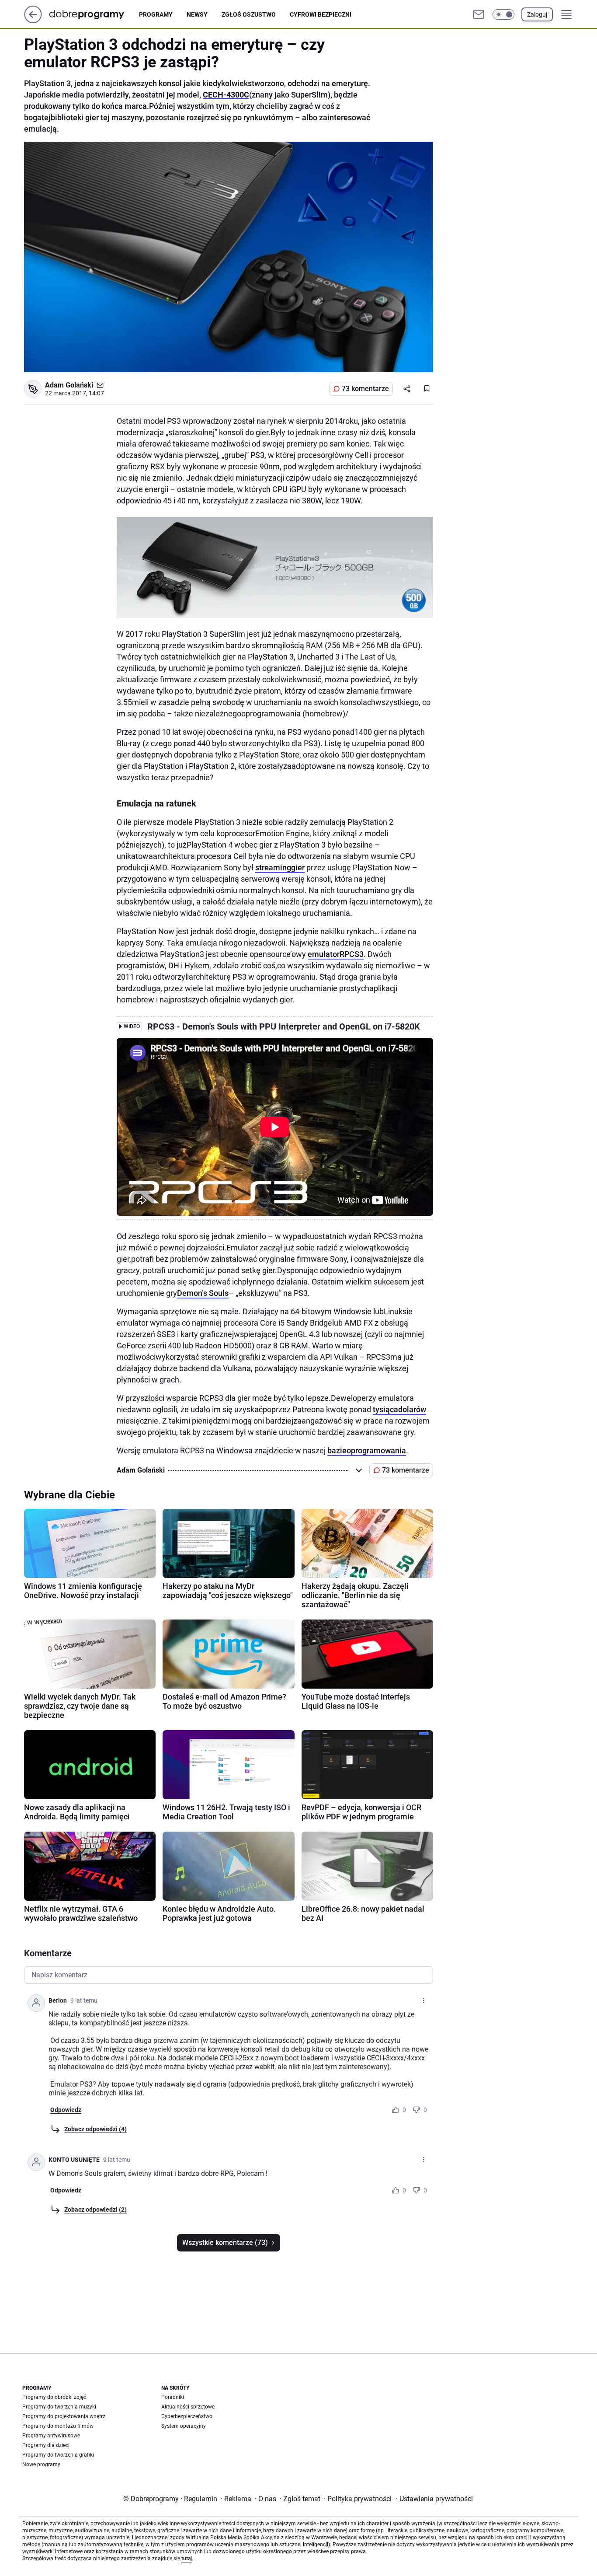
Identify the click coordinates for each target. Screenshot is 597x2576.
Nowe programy (41, 2464)
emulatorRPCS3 (336, 954)
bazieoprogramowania (367, 1450)
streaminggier (280, 867)
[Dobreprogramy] (94, 14)
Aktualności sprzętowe (188, 2407)
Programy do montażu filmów (58, 2426)
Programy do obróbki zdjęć (54, 2397)
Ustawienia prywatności (434, 2499)
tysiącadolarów (399, 1409)
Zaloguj (537, 14)
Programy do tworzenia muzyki (59, 2407)
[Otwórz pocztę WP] (479, 14)
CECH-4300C (226, 95)
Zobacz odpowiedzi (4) (95, 2129)
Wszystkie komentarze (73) (225, 2243)
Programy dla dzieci (46, 2445)
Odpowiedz (66, 2110)
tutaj (187, 2559)
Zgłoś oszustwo (249, 14)
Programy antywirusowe (51, 2436)
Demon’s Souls (203, 1293)
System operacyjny (184, 2426)
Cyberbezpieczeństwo (187, 2416)
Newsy (197, 14)
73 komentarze (365, 389)
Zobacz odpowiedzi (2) (95, 2209)
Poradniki (173, 2397)
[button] (503, 14)
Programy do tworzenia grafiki (58, 2455)
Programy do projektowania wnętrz (64, 2416)
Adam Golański (69, 385)
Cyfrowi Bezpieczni (321, 14)
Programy (156, 14)
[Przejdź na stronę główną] (33, 21)
